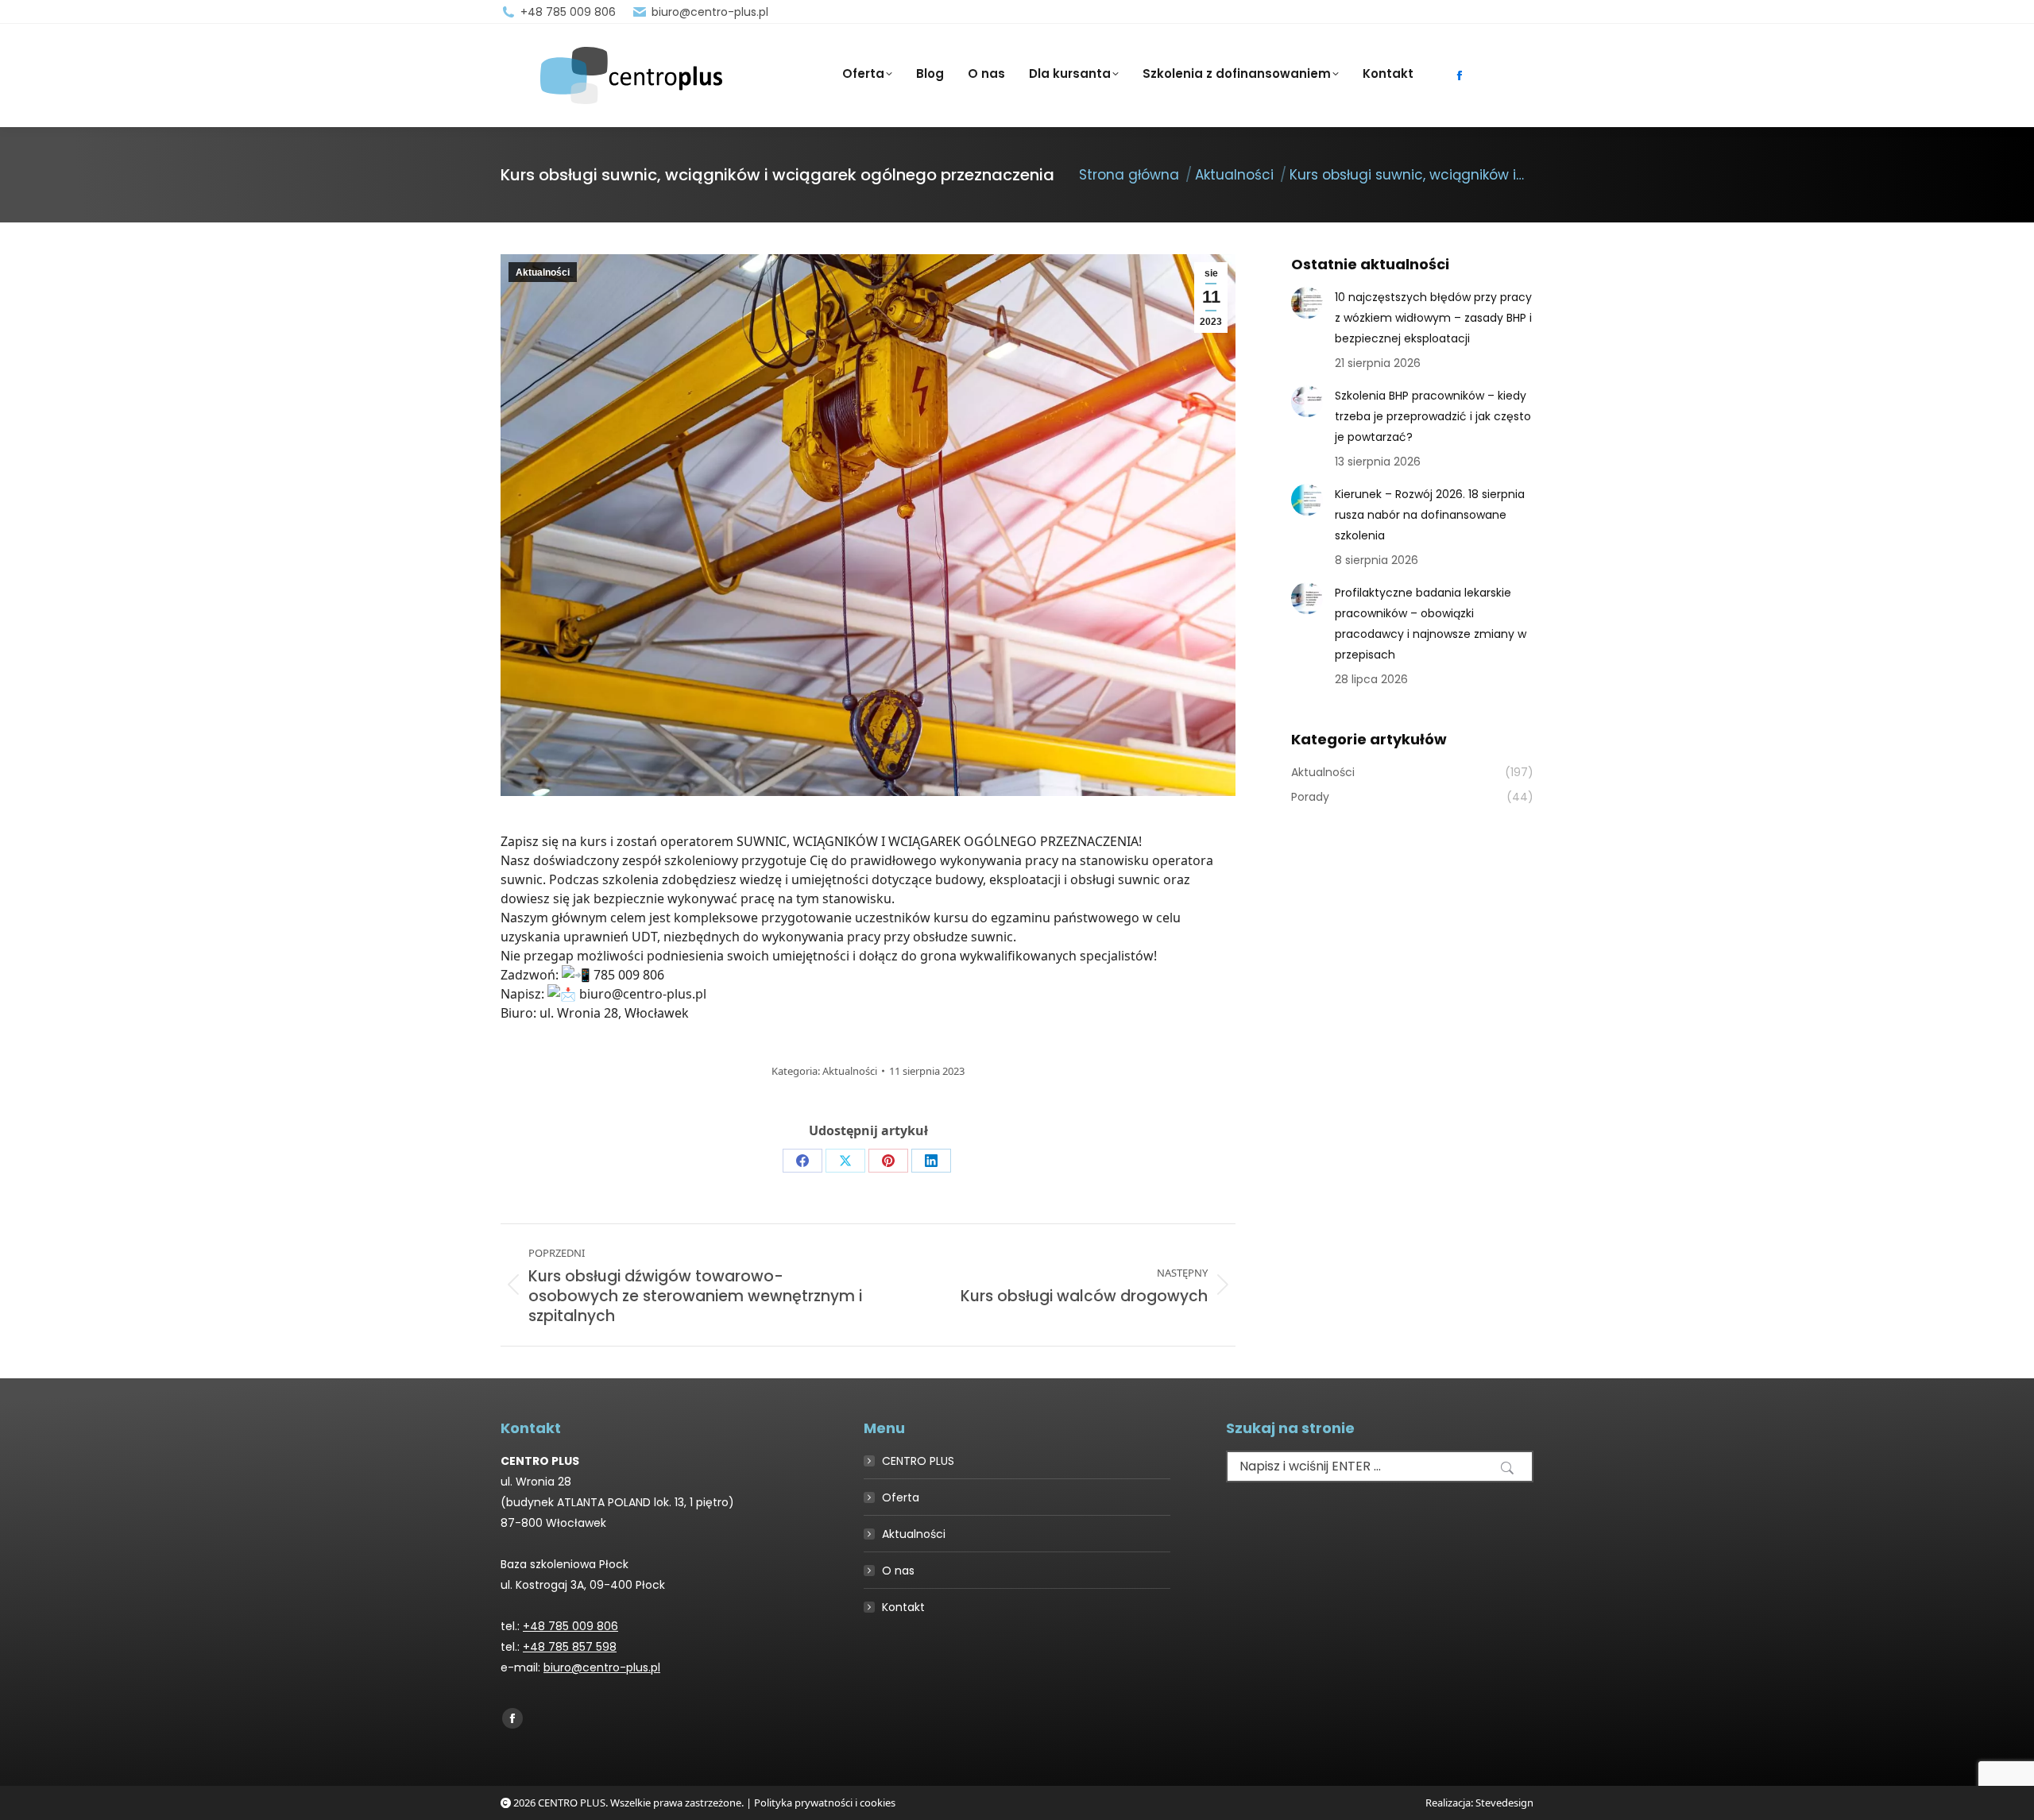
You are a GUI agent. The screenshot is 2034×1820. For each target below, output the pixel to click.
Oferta (901, 1497)
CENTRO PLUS (918, 1461)
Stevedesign (1504, 1803)
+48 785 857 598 (570, 1647)
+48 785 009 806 (568, 12)
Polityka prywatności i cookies (825, 1803)
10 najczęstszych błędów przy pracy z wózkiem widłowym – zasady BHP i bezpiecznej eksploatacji (1433, 318)
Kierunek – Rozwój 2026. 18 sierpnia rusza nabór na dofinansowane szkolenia (1430, 515)
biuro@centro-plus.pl (710, 12)
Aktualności (543, 272)
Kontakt (903, 1607)
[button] (1507, 1468)
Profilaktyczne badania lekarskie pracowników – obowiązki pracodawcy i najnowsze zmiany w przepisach (1431, 624)
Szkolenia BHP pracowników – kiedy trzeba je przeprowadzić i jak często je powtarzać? (1433, 416)
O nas (898, 1571)
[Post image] (1307, 303)
